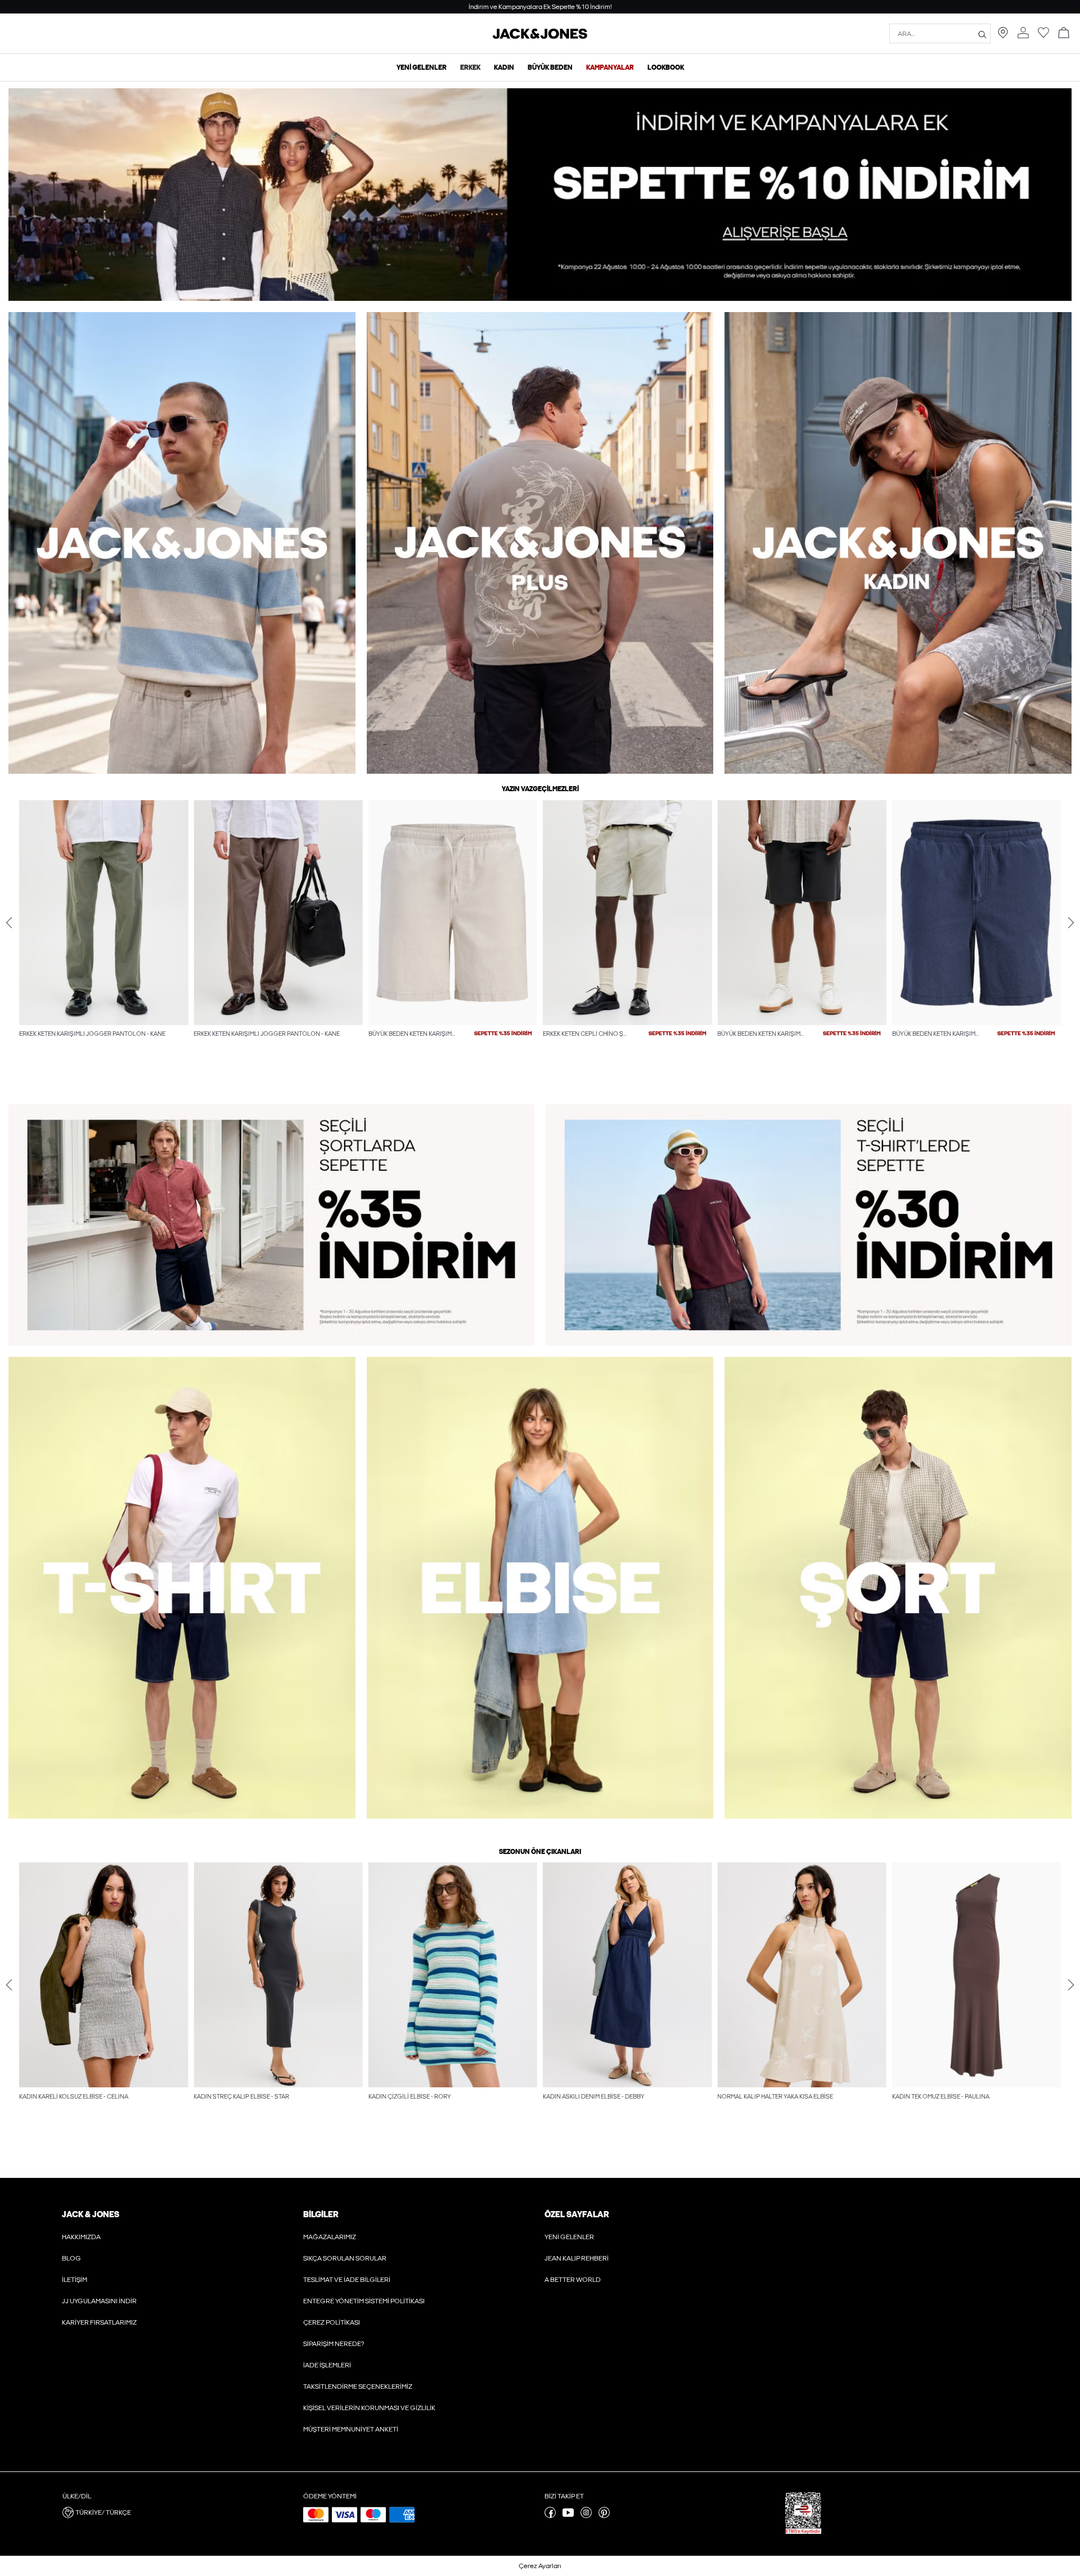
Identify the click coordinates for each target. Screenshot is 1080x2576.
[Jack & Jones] (540, 37)
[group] (103, 942)
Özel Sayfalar (577, 2214)
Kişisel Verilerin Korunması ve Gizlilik (369, 2408)
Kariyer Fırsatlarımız (99, 2322)
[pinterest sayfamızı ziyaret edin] (604, 2516)
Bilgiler (321, 2214)
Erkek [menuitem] (470, 67)
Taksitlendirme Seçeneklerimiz (358, 2386)
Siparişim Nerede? (334, 2344)
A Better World (573, 2280)
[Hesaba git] (1023, 33)
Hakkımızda (81, 2237)
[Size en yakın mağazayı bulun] (1003, 36)
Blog (71, 2258)
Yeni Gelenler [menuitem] (422, 67)
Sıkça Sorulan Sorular (345, 2258)
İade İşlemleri (327, 2365)
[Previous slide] (9, 922)
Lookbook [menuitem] (666, 67)
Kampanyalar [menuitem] (610, 67)
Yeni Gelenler (569, 2237)
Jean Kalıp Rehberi (577, 2258)
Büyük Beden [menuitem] (550, 67)
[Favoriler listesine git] (1043, 36)
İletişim (75, 2280)
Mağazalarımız (330, 2237)
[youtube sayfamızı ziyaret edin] (568, 2516)
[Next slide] (1071, 922)
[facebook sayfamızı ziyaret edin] (550, 2516)
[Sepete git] (1064, 33)
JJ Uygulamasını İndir (99, 2301)
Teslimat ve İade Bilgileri (347, 2280)
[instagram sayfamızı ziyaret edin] (586, 2516)
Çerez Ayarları (540, 2566)
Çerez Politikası (332, 2322)
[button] (103, 913)
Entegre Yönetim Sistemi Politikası (364, 2301)
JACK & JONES (91, 2214)
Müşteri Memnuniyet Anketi (351, 2429)
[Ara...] (982, 34)
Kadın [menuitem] (504, 67)
